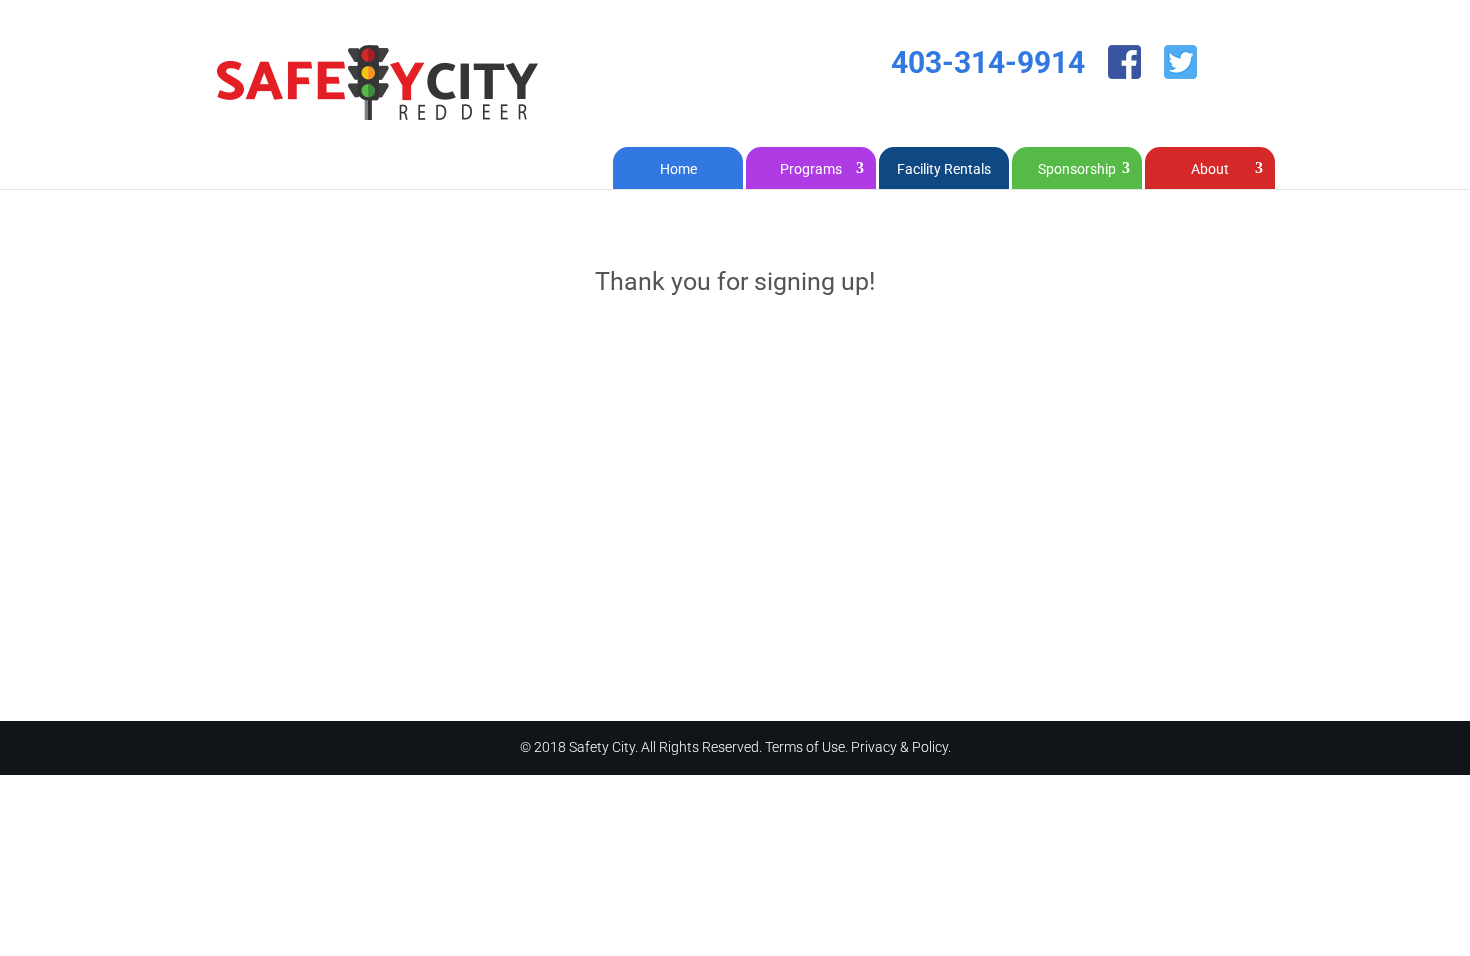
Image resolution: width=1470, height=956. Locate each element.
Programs (811, 169)
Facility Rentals (944, 169)
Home (678, 169)
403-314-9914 (988, 62)
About (1210, 169)
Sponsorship (1077, 169)
